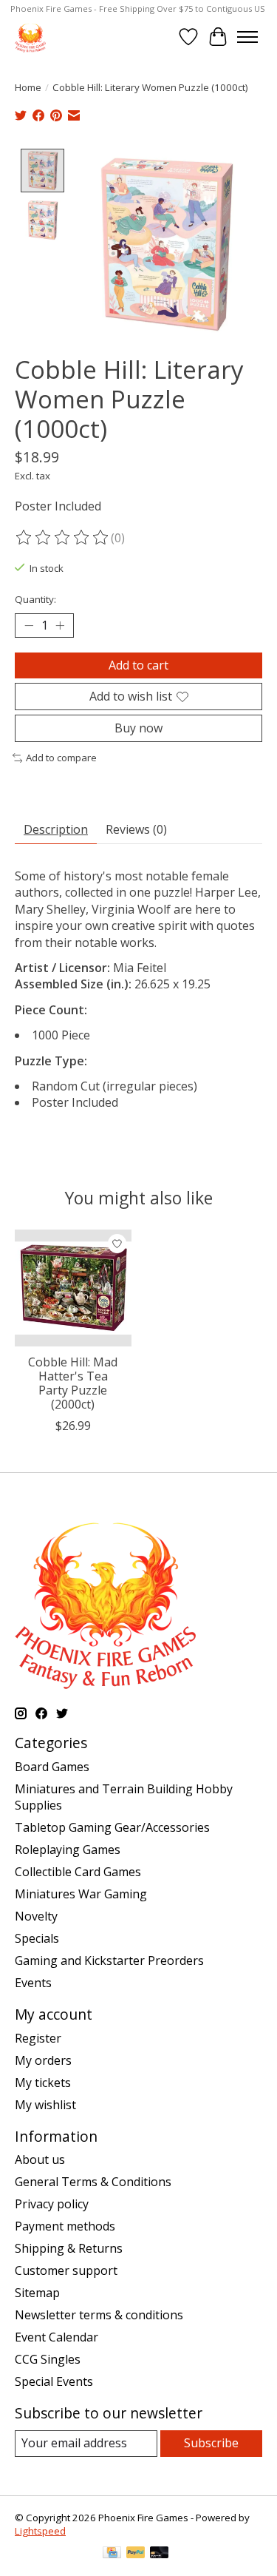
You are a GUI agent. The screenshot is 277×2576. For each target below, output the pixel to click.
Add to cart (138, 665)
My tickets (43, 2083)
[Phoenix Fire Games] (30, 37)
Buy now (138, 728)
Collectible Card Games (78, 1872)
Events (33, 1983)
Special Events (54, 2381)
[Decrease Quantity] (29, 625)
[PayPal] (136, 2554)
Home (28, 87)
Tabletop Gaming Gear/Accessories (112, 1827)
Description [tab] (56, 829)
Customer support (66, 2270)
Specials (37, 1938)
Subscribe (211, 2443)
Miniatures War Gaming (81, 1894)
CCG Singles (48, 2359)
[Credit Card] (112, 2554)
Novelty (36, 1916)
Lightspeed (40, 2531)
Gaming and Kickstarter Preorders (109, 1960)
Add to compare (61, 758)
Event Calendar (57, 2337)
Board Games (52, 1767)
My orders (43, 2060)
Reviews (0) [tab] (136, 829)
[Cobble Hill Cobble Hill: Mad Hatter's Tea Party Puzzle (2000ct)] (73, 1288)
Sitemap (37, 2293)
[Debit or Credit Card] (160, 2554)
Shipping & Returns (69, 2248)
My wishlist (45, 2105)
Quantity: (35, 599)
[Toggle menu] (247, 37)
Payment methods (65, 2226)
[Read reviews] (63, 538)
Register (38, 2038)
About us (40, 2159)
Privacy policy (52, 2204)
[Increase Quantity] (60, 625)
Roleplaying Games (68, 1850)
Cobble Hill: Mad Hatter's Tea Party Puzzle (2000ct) (73, 1383)
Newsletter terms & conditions (99, 2315)
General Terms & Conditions (93, 2182)
